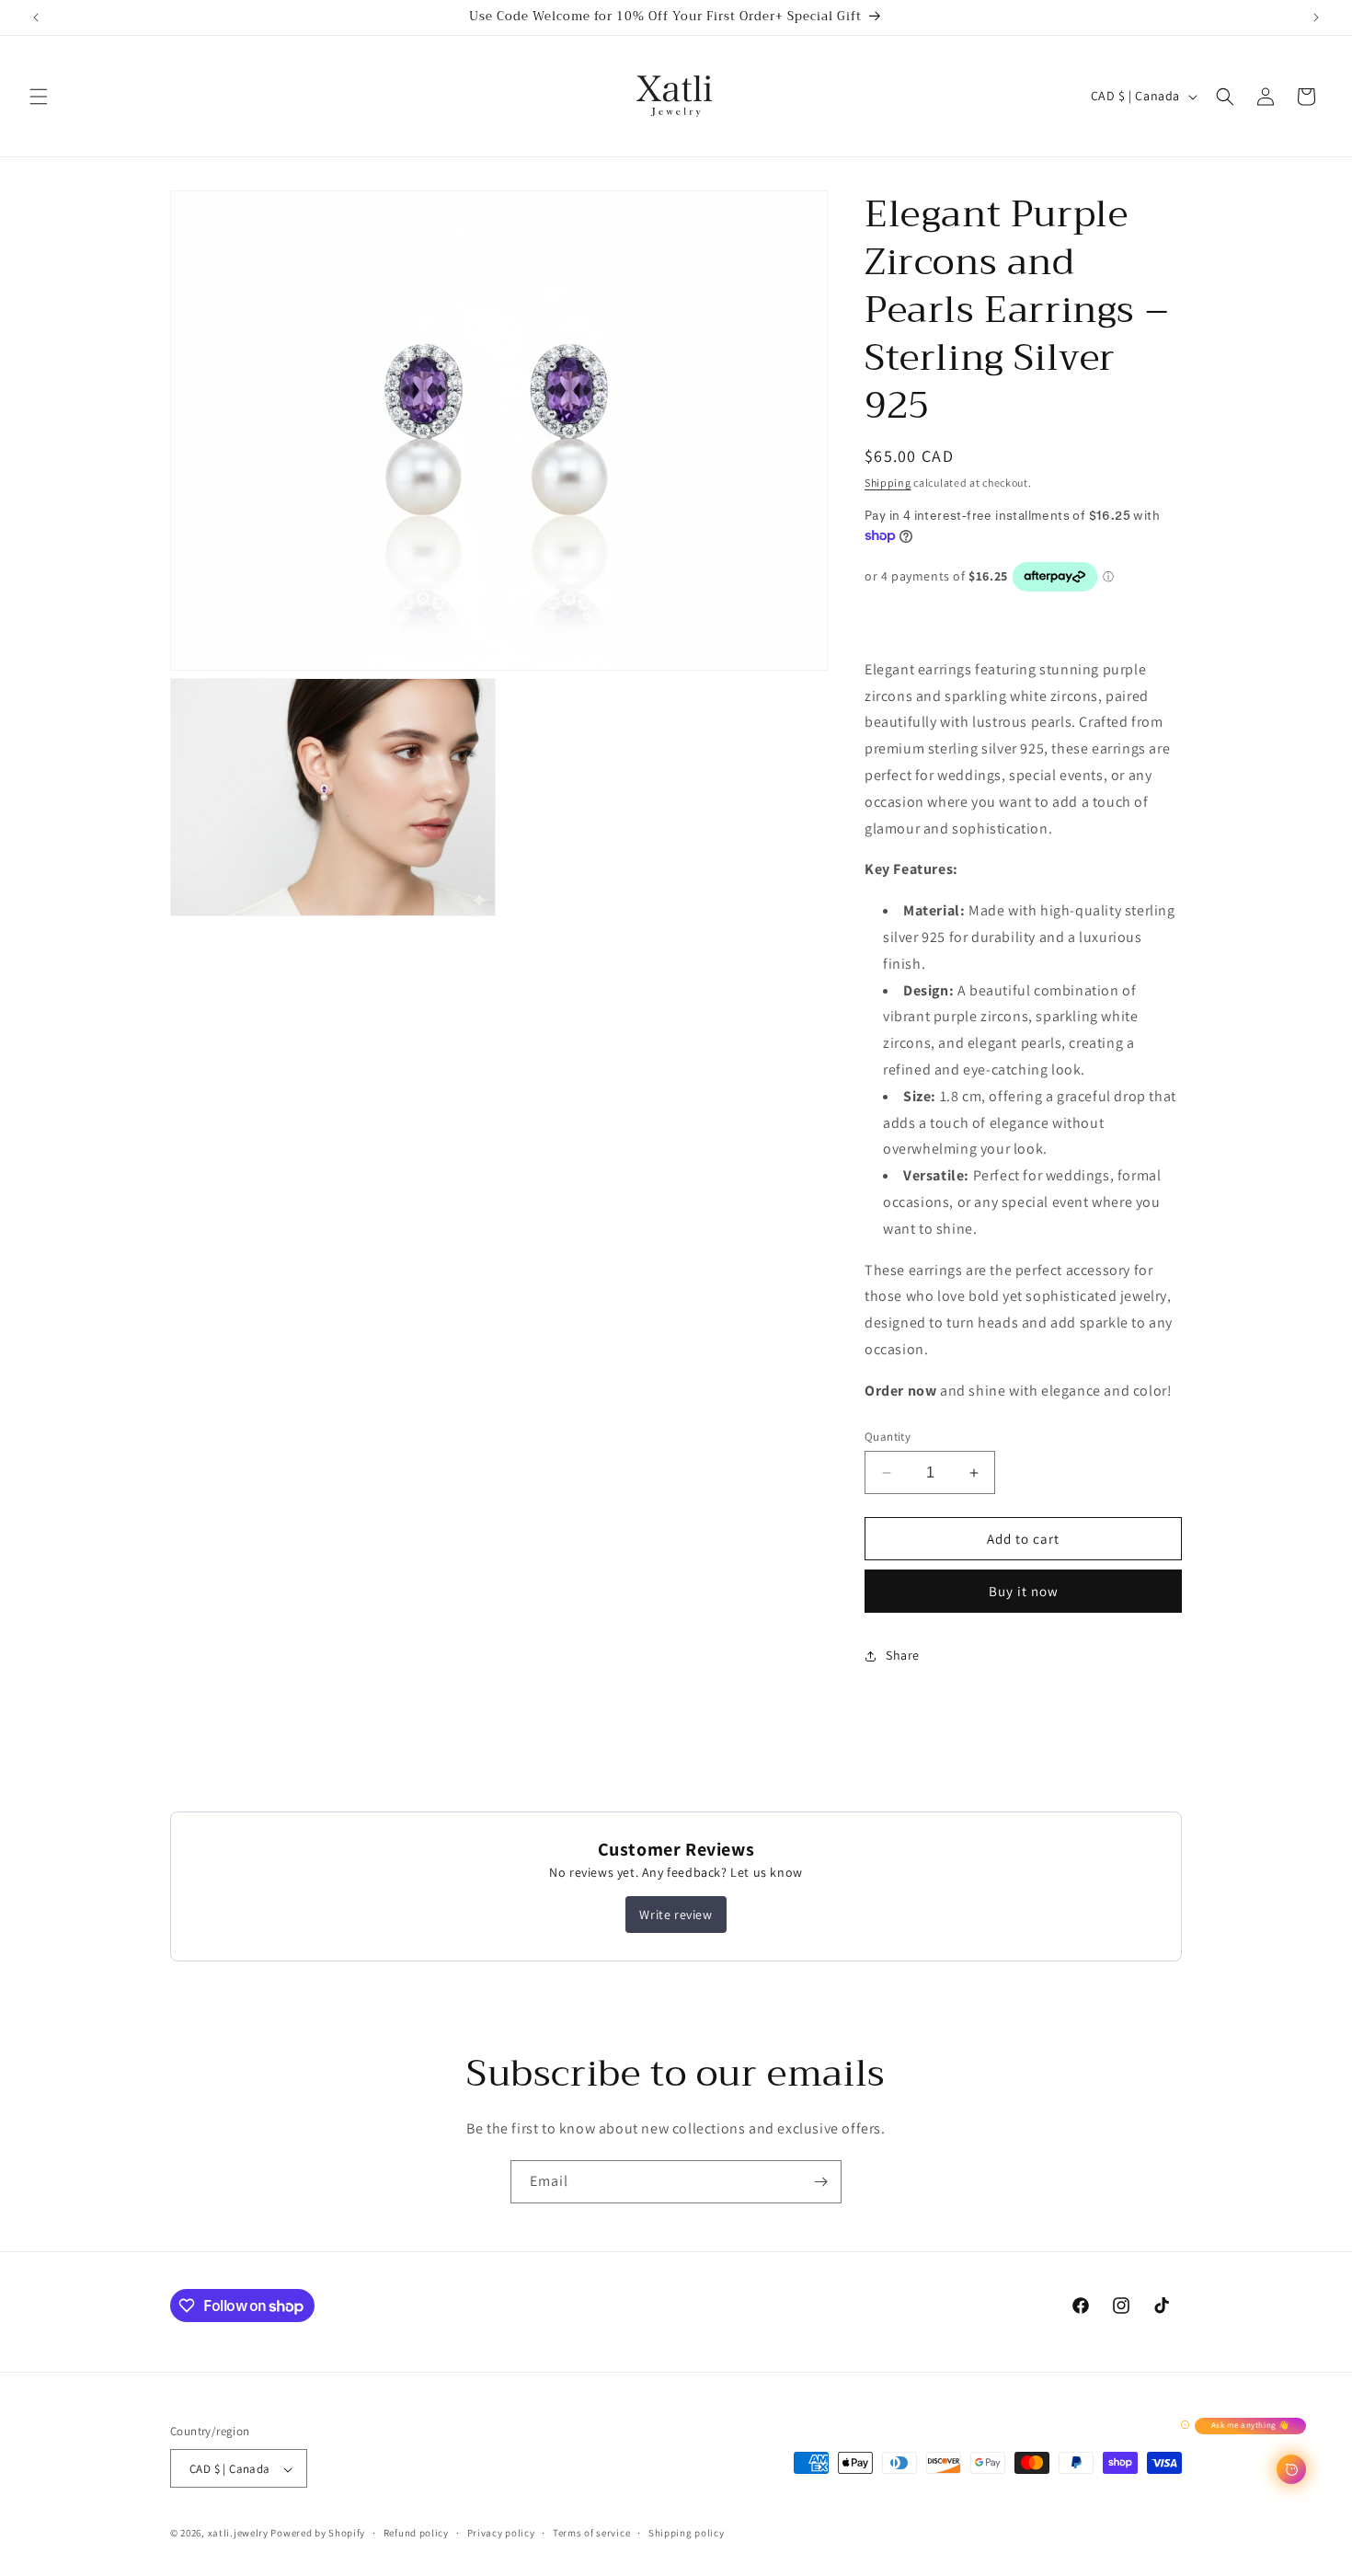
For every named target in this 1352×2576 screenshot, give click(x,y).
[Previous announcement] (36, 17)
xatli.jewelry (238, 2534)
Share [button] (903, 1655)
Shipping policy (687, 2534)
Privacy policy (501, 2534)
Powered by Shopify (318, 2534)
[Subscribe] (820, 2182)
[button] (39, 97)
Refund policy (416, 2534)
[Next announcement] (1316, 17)
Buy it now (1024, 1591)
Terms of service (591, 2534)
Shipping (888, 483)
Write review (676, 1915)
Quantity (888, 1437)
